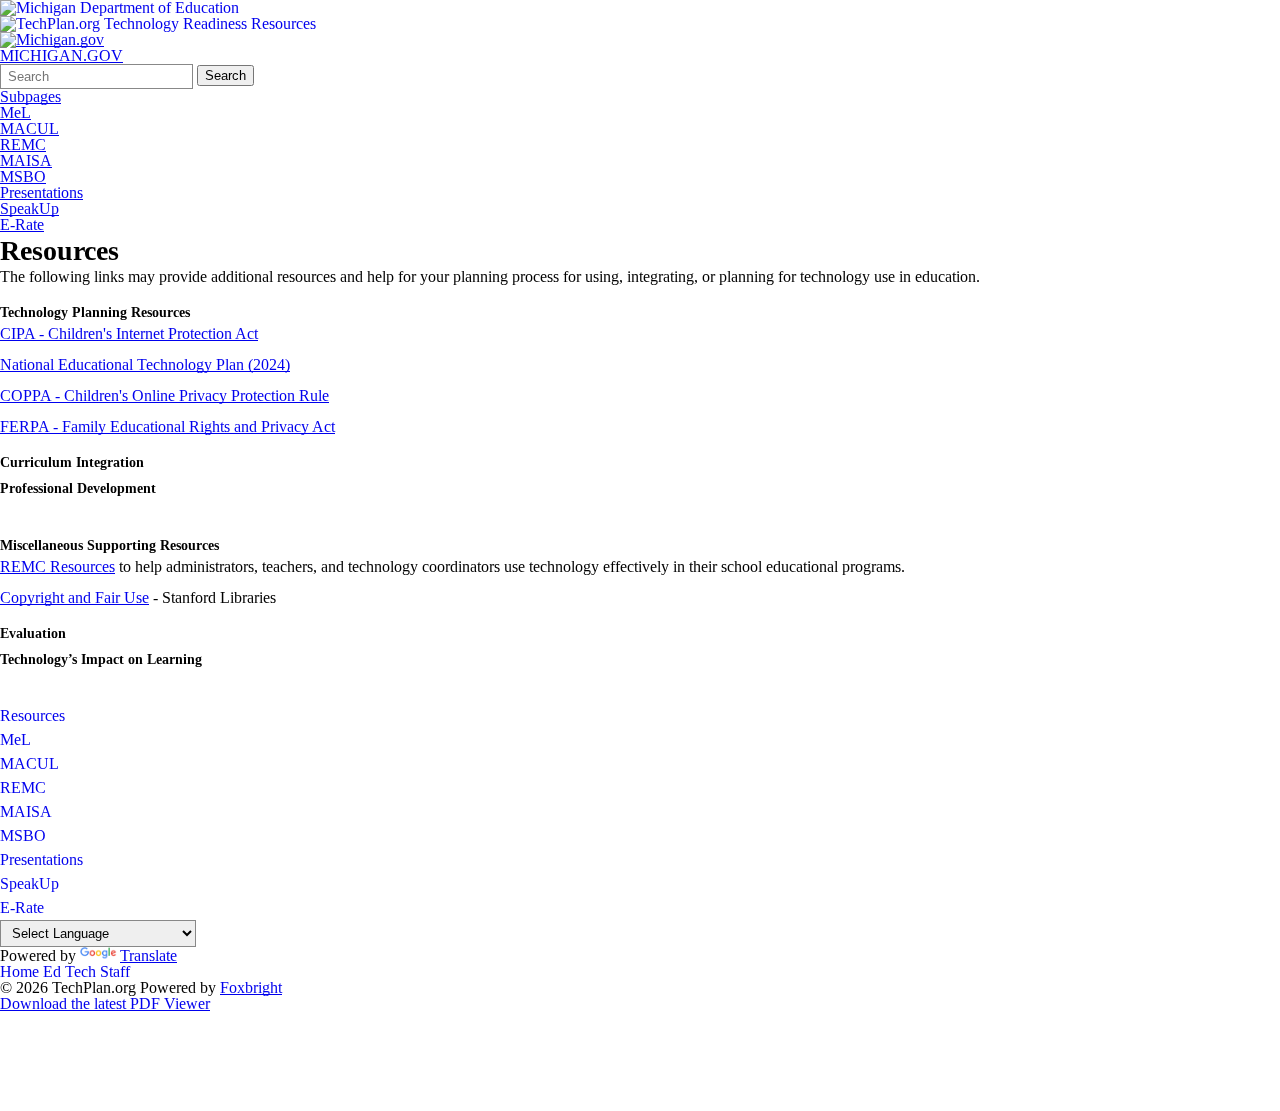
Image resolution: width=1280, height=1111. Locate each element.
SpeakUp (29, 209)
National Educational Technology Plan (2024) (145, 364)
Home (19, 971)
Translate (148, 955)
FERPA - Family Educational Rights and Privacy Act (167, 426)
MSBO (23, 177)
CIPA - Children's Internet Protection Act (129, 333)
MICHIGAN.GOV (61, 55)
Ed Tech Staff (86, 971)
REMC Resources (57, 566)
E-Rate (22, 225)
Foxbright (251, 987)
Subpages (30, 97)
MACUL (29, 129)
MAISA (26, 161)
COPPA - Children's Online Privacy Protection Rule (164, 395)
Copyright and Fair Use (74, 597)
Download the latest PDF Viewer (105, 1003)
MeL (15, 113)
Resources (32, 715)
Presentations (41, 193)
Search (225, 75)
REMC (23, 145)
